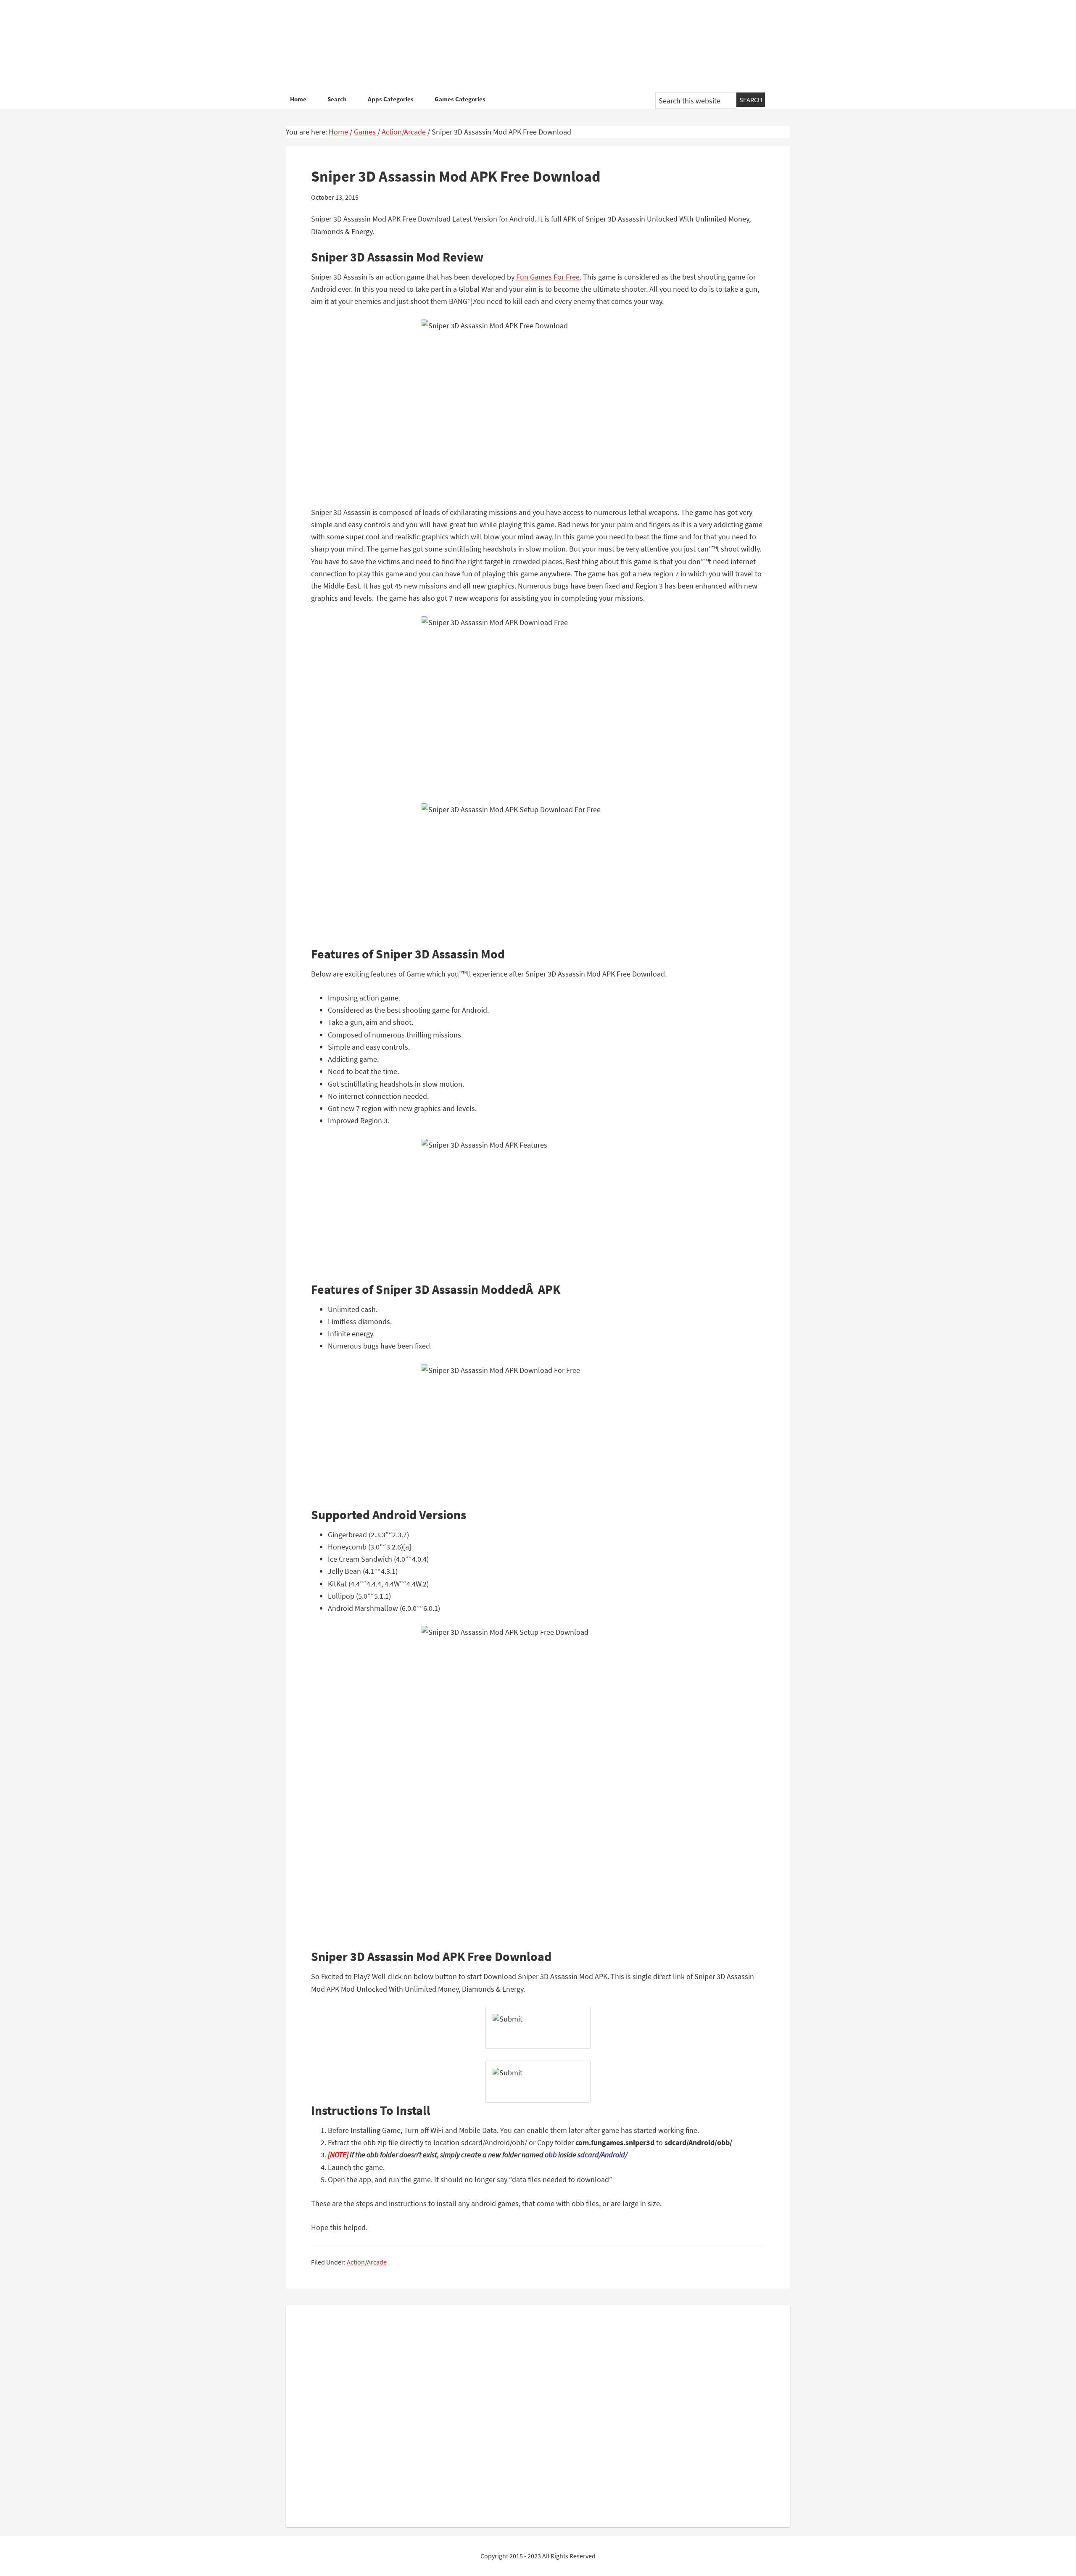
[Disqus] (538, 2415)
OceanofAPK (525, 46)
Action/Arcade (367, 2262)
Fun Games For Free (548, 277)
